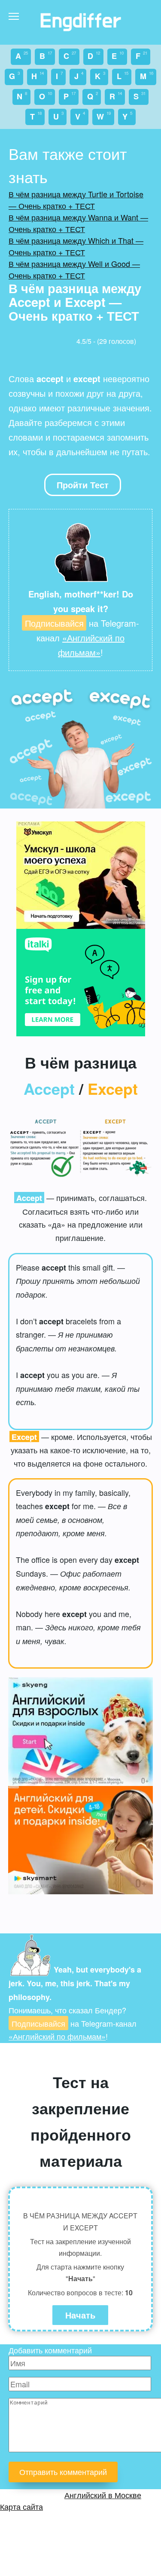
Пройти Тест (83, 485)
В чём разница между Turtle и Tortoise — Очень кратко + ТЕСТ (76, 200)
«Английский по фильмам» (57, 2036)
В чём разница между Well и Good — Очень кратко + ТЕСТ (74, 269)
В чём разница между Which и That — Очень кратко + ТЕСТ (76, 246)
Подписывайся (54, 623)
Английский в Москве (103, 2495)
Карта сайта (21, 2506)
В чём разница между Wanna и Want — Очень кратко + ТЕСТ (78, 223)
